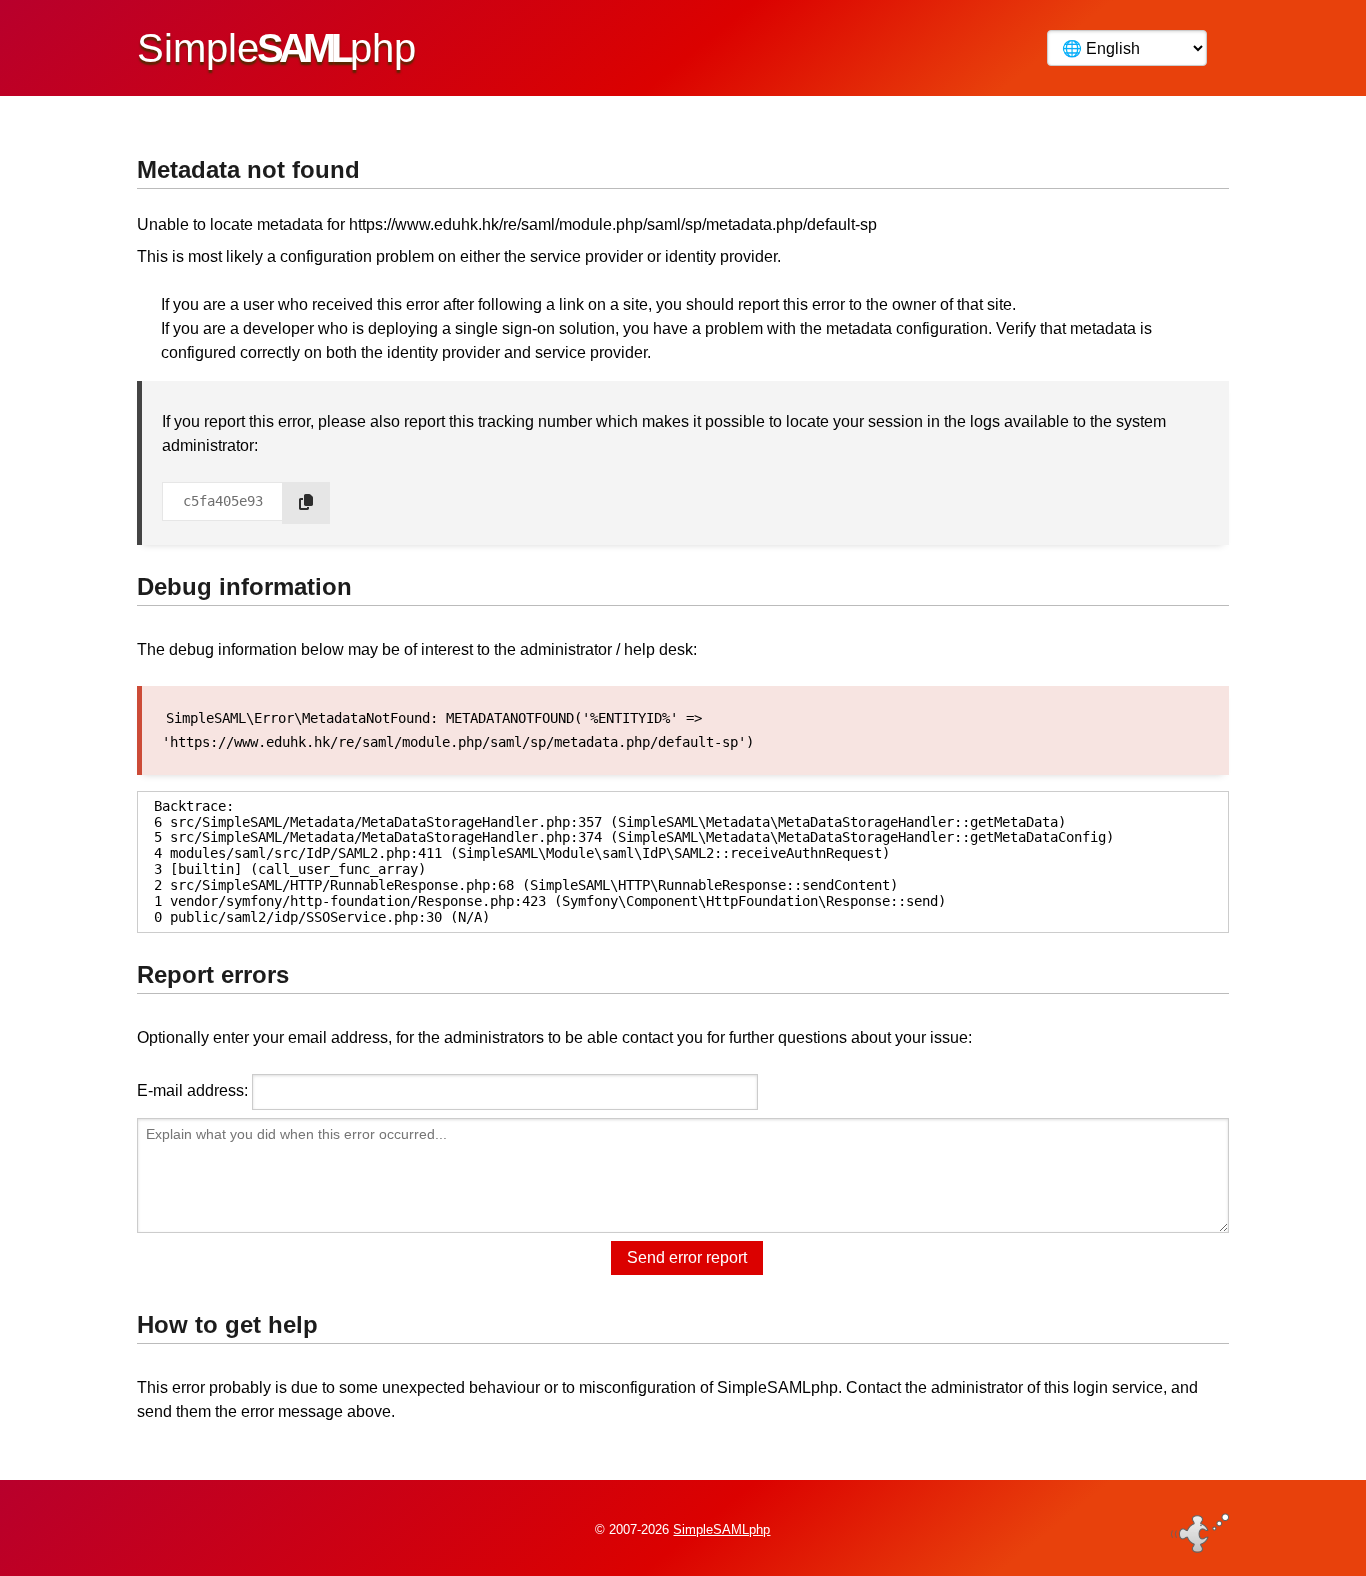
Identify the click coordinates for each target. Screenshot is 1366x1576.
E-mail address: (192, 1090)
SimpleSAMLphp (721, 1529)
